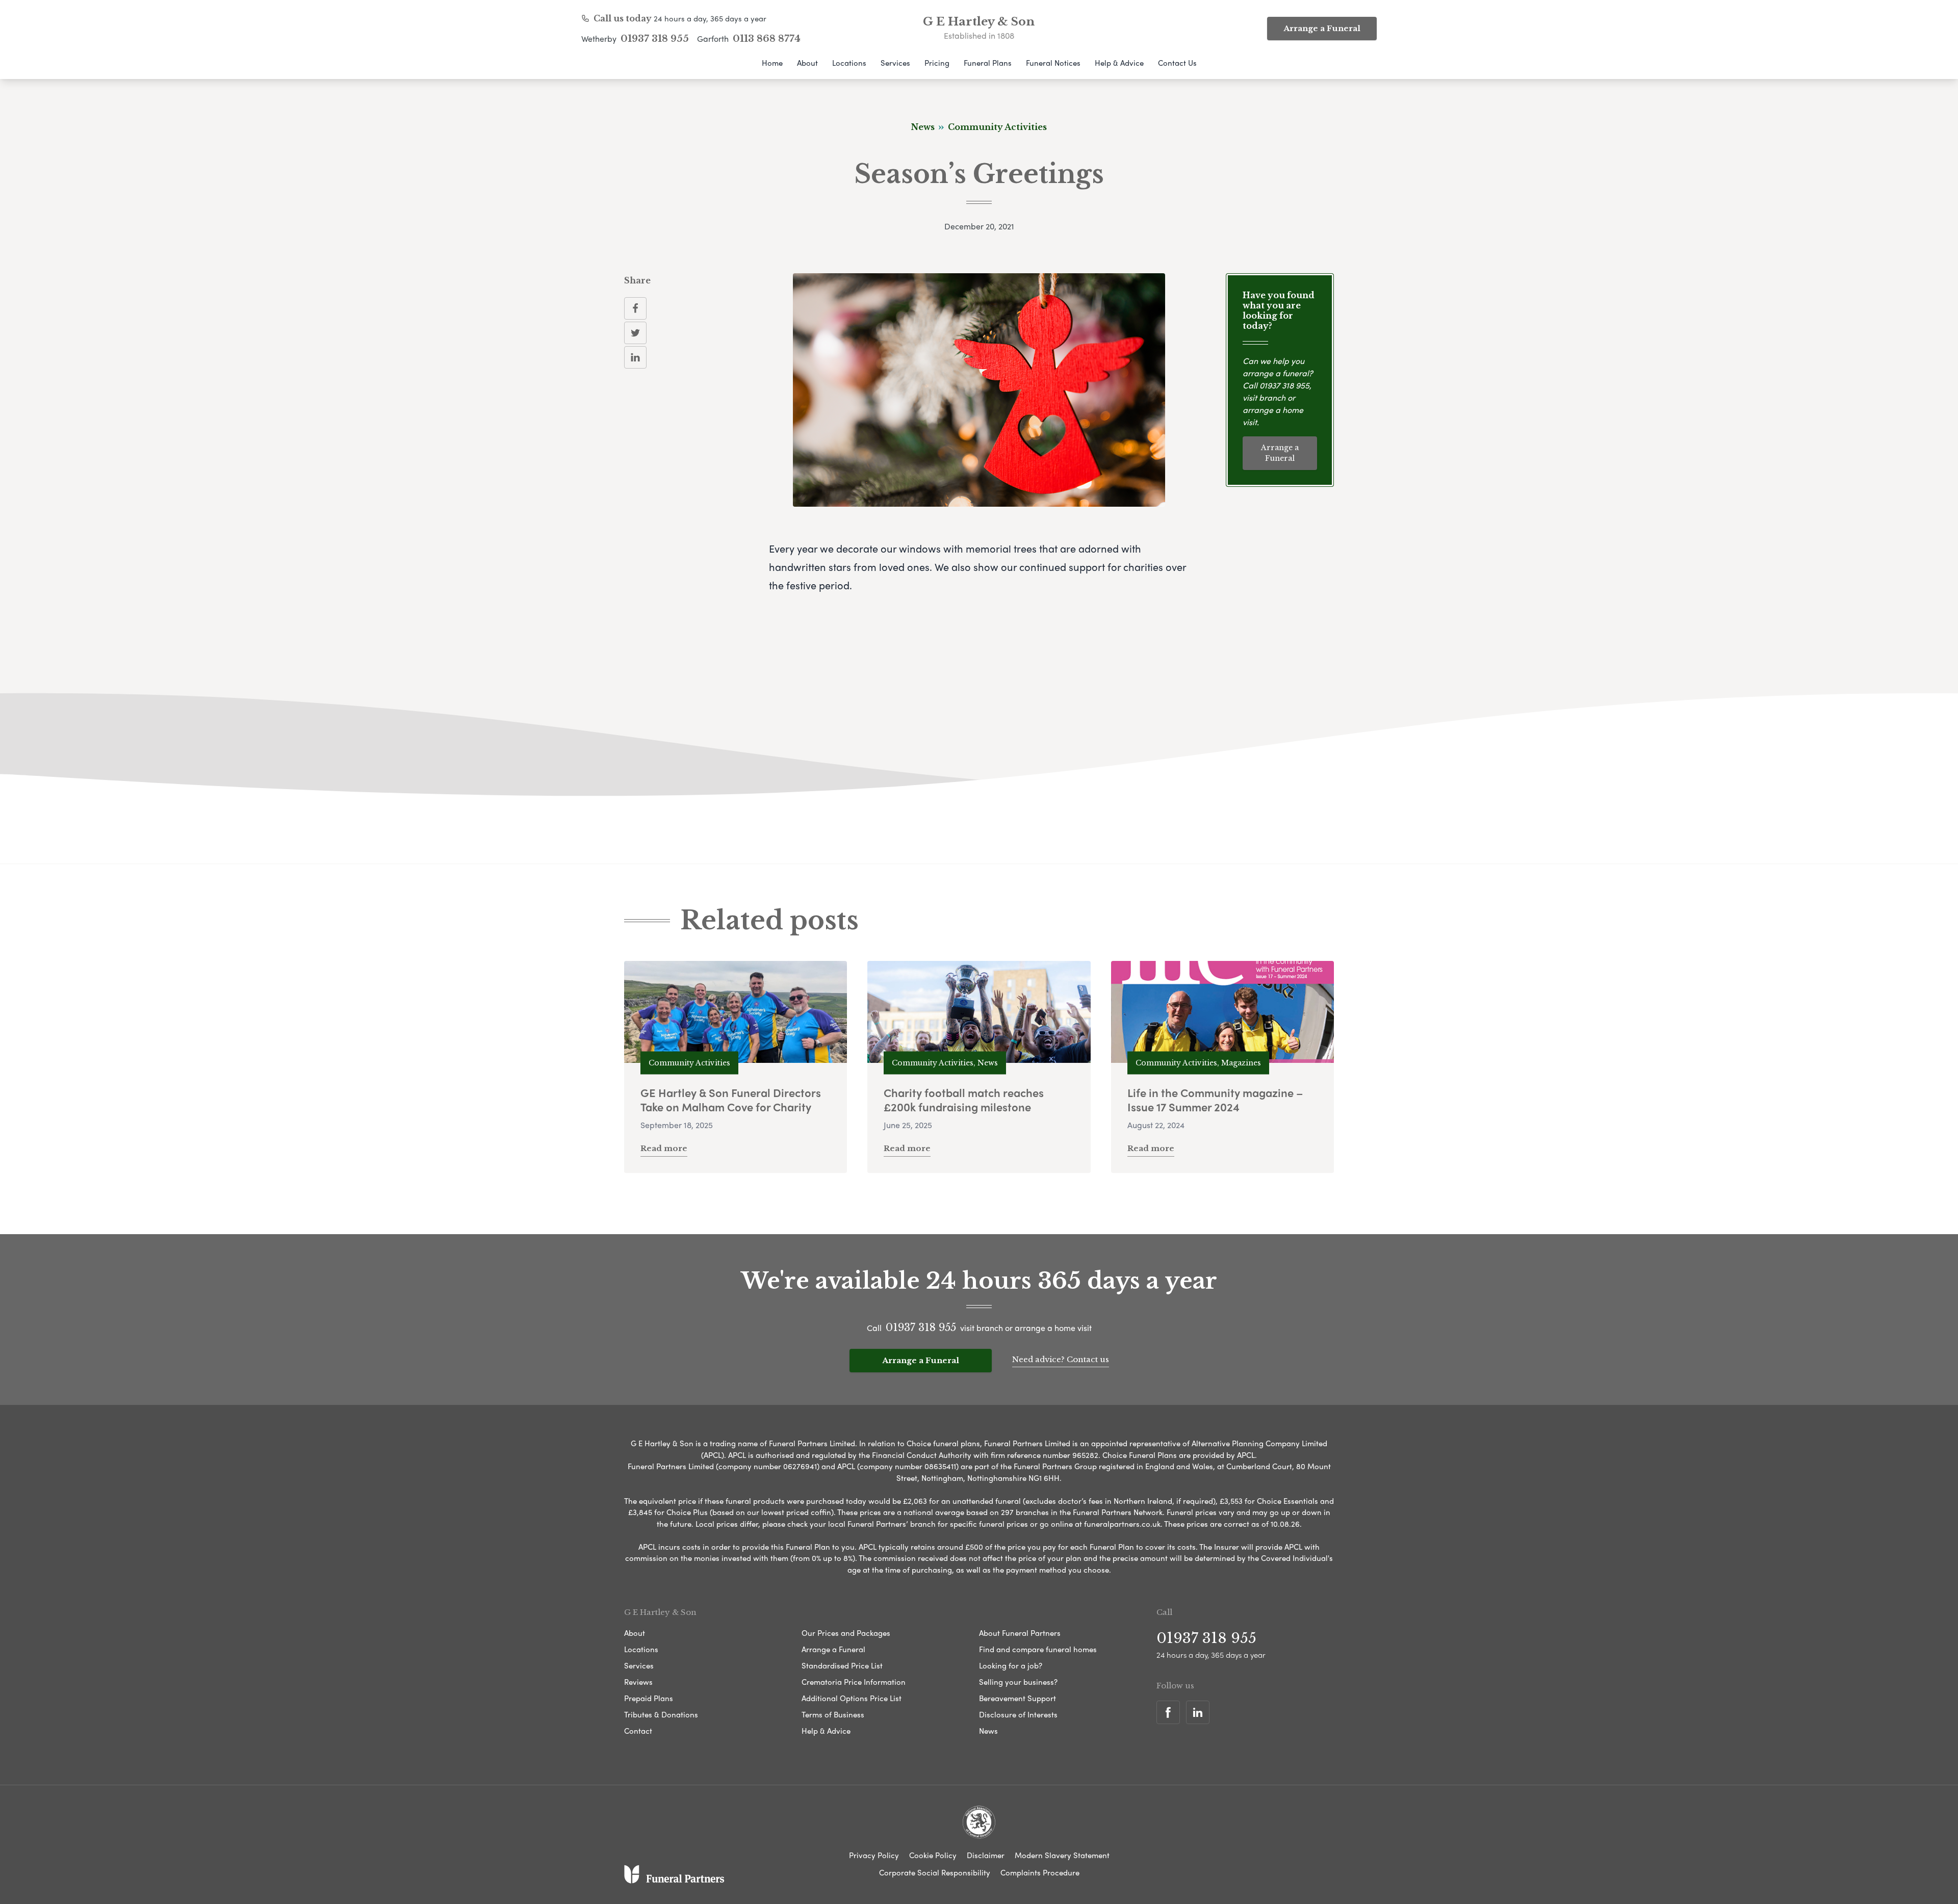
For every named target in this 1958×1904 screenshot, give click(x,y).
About (807, 63)
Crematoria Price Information (854, 1682)
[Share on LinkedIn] (635, 357)
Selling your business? (1018, 1682)
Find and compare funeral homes (1038, 1649)
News (988, 1731)
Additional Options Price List (852, 1698)
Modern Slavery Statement (1062, 1855)
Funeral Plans (988, 63)
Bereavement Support (1017, 1698)
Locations (849, 63)
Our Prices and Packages (846, 1633)
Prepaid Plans (649, 1698)
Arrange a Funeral (1322, 28)
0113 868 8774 (767, 39)
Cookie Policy (933, 1855)
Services (895, 63)
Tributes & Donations (661, 1714)
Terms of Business (833, 1714)
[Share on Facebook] (635, 308)
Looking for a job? (1011, 1665)
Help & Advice (1119, 63)
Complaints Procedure (1040, 1872)
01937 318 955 (655, 39)
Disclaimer (986, 1855)
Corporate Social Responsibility (935, 1872)
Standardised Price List (842, 1665)
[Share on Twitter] (635, 333)
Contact (638, 1731)
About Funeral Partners (1020, 1633)
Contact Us (1177, 63)
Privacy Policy (874, 1855)
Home (772, 63)
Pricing (937, 63)
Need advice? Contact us (1061, 1359)
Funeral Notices (1053, 63)
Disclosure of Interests (1018, 1714)
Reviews (638, 1682)
